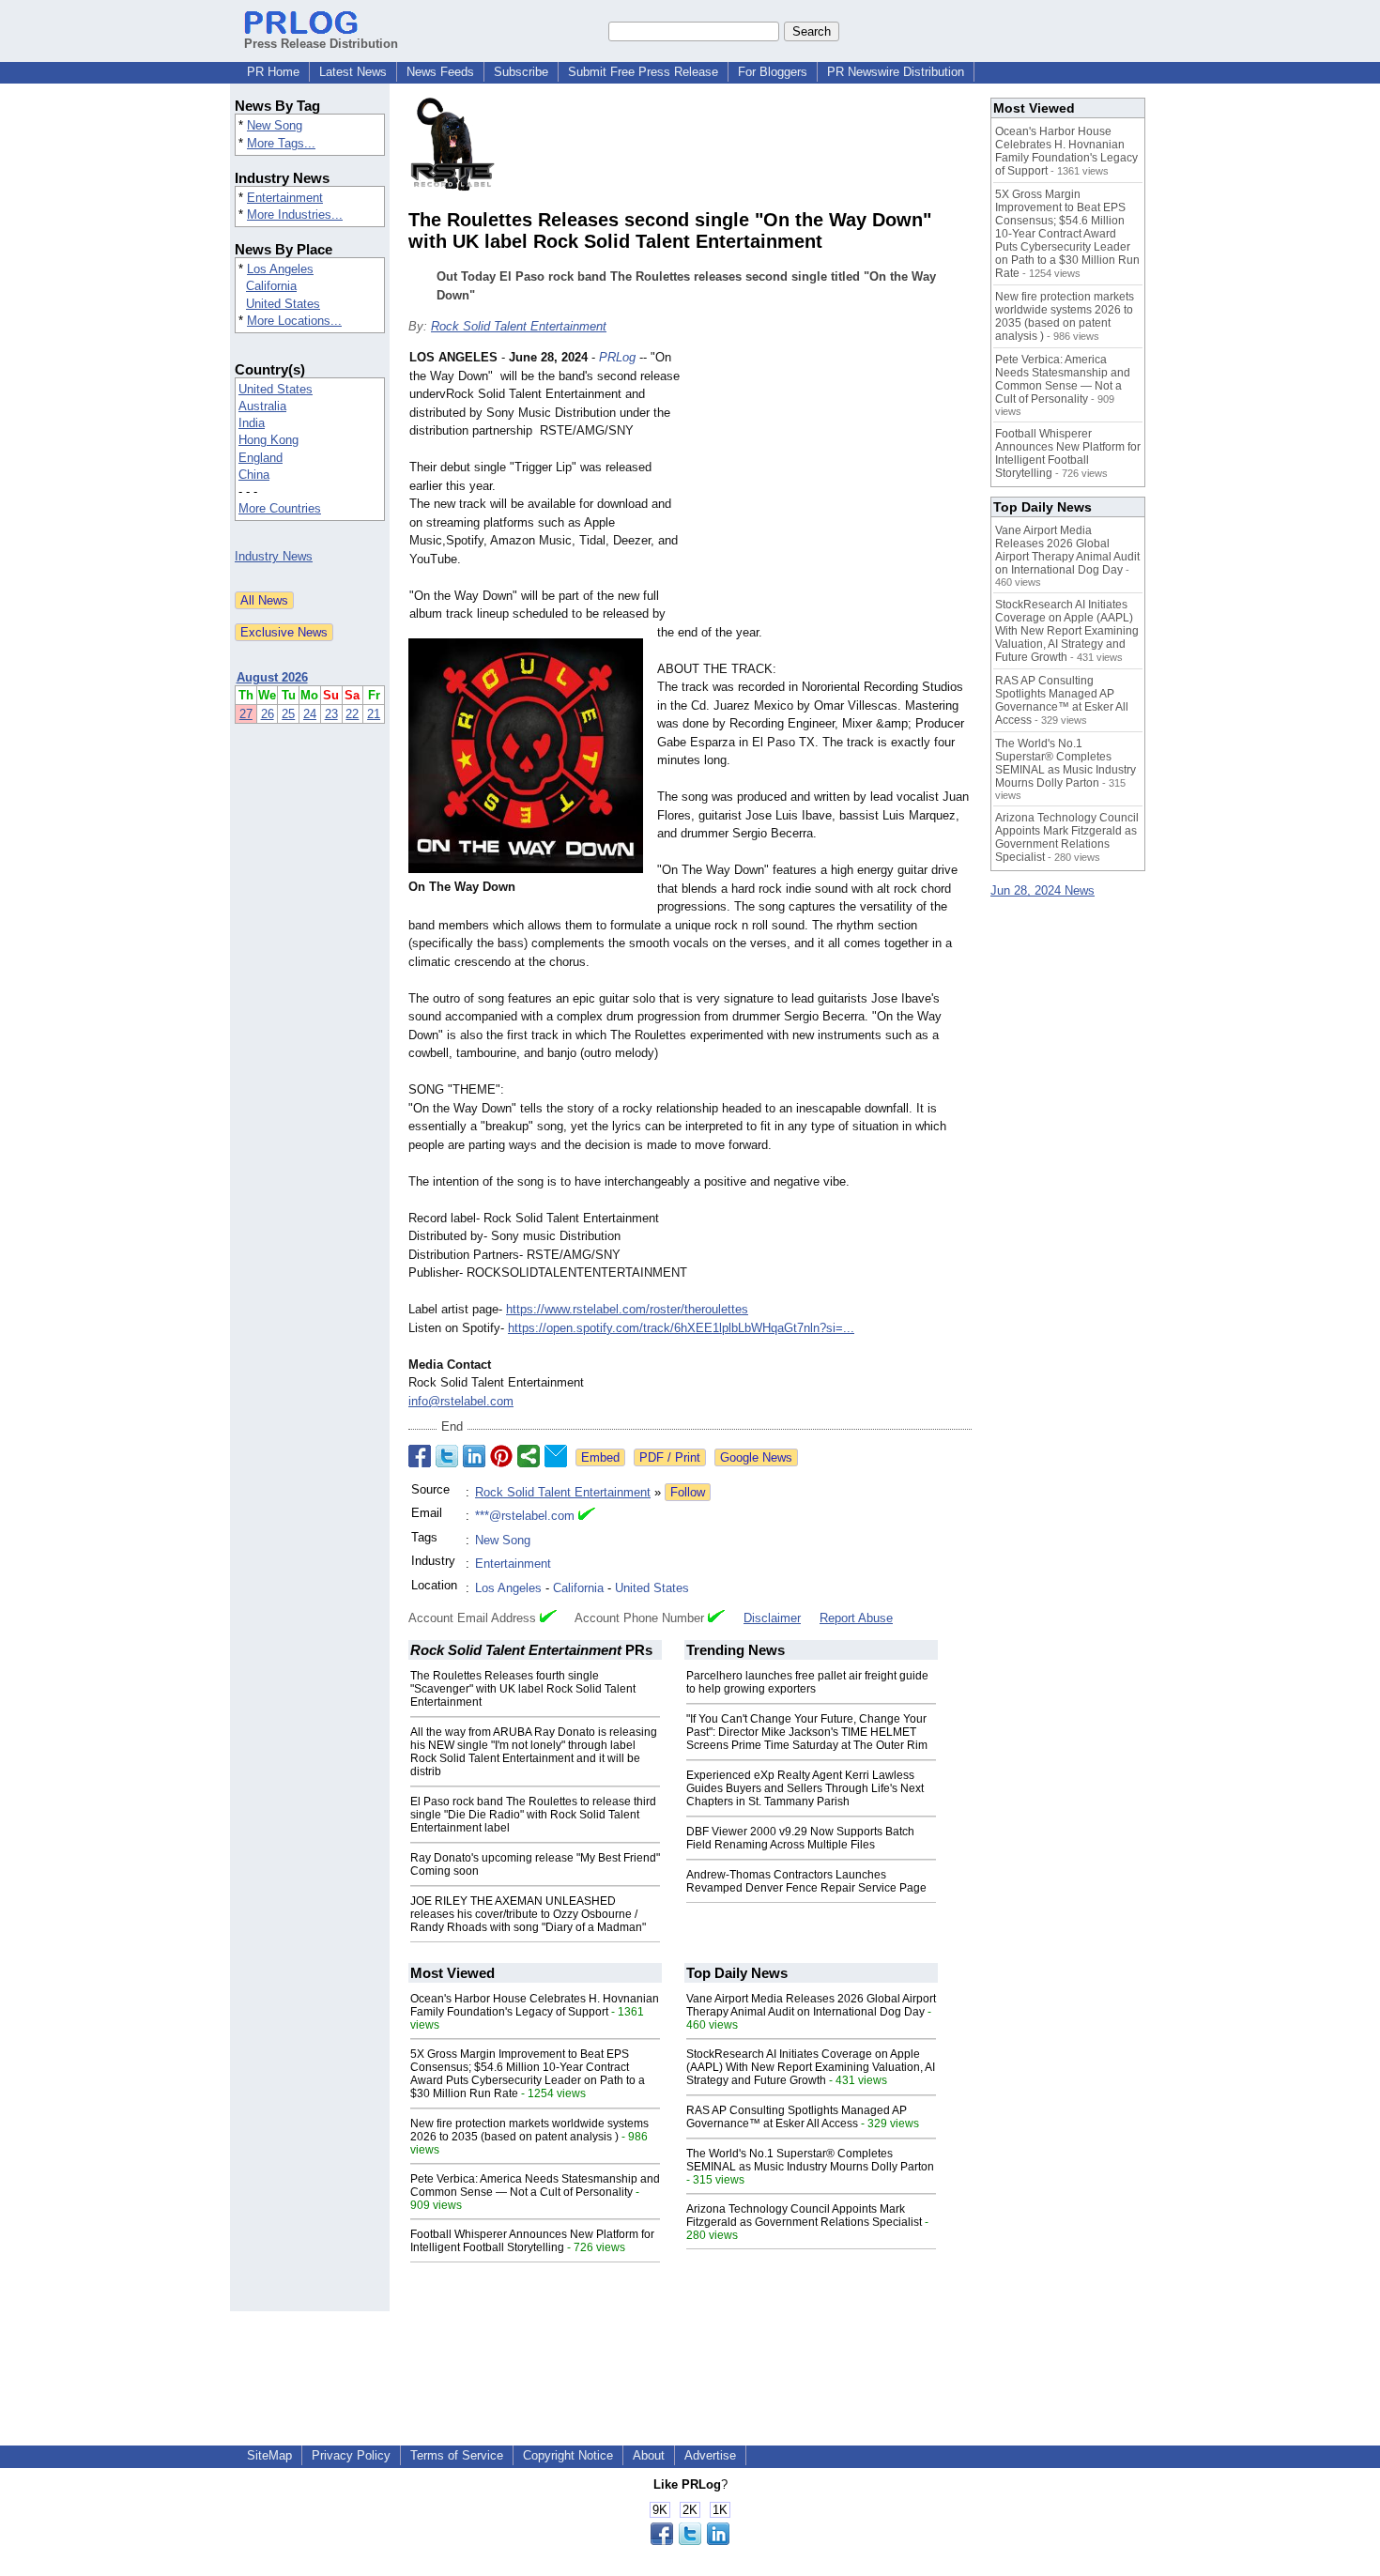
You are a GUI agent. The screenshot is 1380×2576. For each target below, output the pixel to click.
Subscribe (521, 72)
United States (283, 304)
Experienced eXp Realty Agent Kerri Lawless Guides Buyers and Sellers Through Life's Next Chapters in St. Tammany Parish (805, 1788)
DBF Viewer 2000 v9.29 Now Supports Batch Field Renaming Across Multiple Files (800, 1838)
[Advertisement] (831, 486)
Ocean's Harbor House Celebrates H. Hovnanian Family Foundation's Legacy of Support (535, 2005)
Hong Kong (268, 440)
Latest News (353, 72)
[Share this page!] (690, 2541)
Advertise (710, 2455)
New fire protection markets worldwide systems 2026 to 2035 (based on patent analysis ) (529, 2130)
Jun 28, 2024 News (1043, 890)
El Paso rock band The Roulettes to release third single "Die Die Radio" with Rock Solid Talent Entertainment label (533, 1815)
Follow (688, 1492)
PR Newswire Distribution (896, 72)
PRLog (617, 357)
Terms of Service (457, 2455)
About (649, 2455)
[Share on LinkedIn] (474, 1456)
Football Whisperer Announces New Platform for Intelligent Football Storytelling (532, 2241)
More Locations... (294, 321)
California (271, 286)
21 (374, 714)
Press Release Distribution (321, 44)
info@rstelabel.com (461, 1401)
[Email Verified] (587, 1516)
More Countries (280, 508)
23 (331, 714)
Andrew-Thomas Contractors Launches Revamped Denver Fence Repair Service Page (806, 1881)
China (254, 475)
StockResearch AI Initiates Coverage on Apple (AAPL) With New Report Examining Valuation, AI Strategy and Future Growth (811, 2067)
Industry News (274, 556)
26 (268, 714)
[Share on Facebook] (420, 1456)
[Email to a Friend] (556, 1456)
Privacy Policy (351, 2455)
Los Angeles (280, 269)
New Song (275, 125)
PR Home (273, 72)
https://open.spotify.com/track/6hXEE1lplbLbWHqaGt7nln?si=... (681, 1328)
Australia (262, 406)
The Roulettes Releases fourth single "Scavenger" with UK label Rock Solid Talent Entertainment (523, 1689)
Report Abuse (856, 1618)
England (261, 458)
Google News (756, 1457)
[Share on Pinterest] (501, 1456)
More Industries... (295, 215)
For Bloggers (773, 72)
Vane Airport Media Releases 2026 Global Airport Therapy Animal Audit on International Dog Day (811, 2005)
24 (310, 714)
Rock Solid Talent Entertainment (519, 326)
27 (246, 714)
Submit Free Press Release (643, 72)
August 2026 (272, 677)
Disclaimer (772, 1618)
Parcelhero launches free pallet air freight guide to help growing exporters (807, 1682)
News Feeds (440, 72)
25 (288, 714)
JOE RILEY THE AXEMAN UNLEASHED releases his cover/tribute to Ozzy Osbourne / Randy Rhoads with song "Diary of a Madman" (528, 1914)
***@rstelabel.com (525, 1516)
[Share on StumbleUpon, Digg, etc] (529, 1456)
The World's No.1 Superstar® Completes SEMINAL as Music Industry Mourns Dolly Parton (810, 2160)
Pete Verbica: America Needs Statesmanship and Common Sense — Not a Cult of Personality (535, 2185)
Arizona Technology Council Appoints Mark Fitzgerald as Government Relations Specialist (804, 2216)
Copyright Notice (568, 2455)
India (252, 423)
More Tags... (281, 143)
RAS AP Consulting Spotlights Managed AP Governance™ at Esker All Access (797, 2117)
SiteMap (269, 2455)
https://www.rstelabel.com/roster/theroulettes (627, 1309)
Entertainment (285, 198)
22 (352, 714)
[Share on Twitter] (447, 1456)
